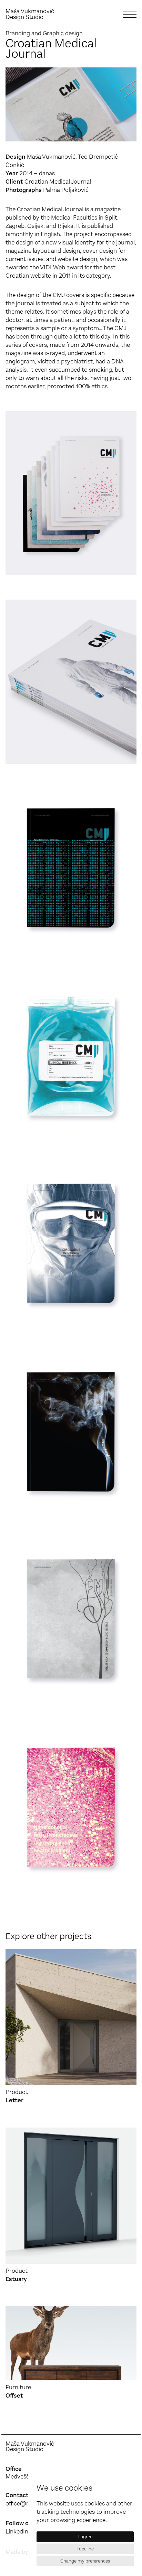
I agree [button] (85, 2537)
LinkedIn (17, 2531)
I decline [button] (85, 2549)
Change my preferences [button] (85, 2561)
